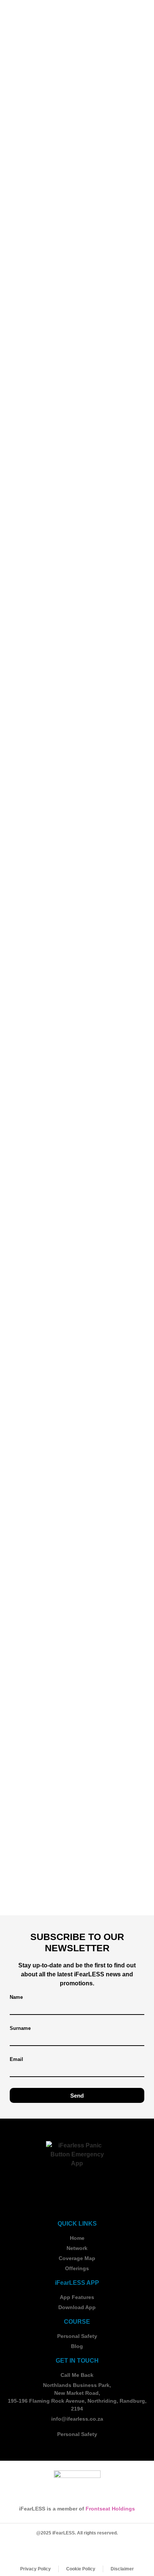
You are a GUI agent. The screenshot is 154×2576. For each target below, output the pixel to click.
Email (16, 2059)
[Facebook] (47, 2549)
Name (16, 1997)
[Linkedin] (87, 2549)
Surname (20, 2028)
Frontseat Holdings (110, 2509)
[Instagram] (67, 2549)
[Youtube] (107, 2549)
